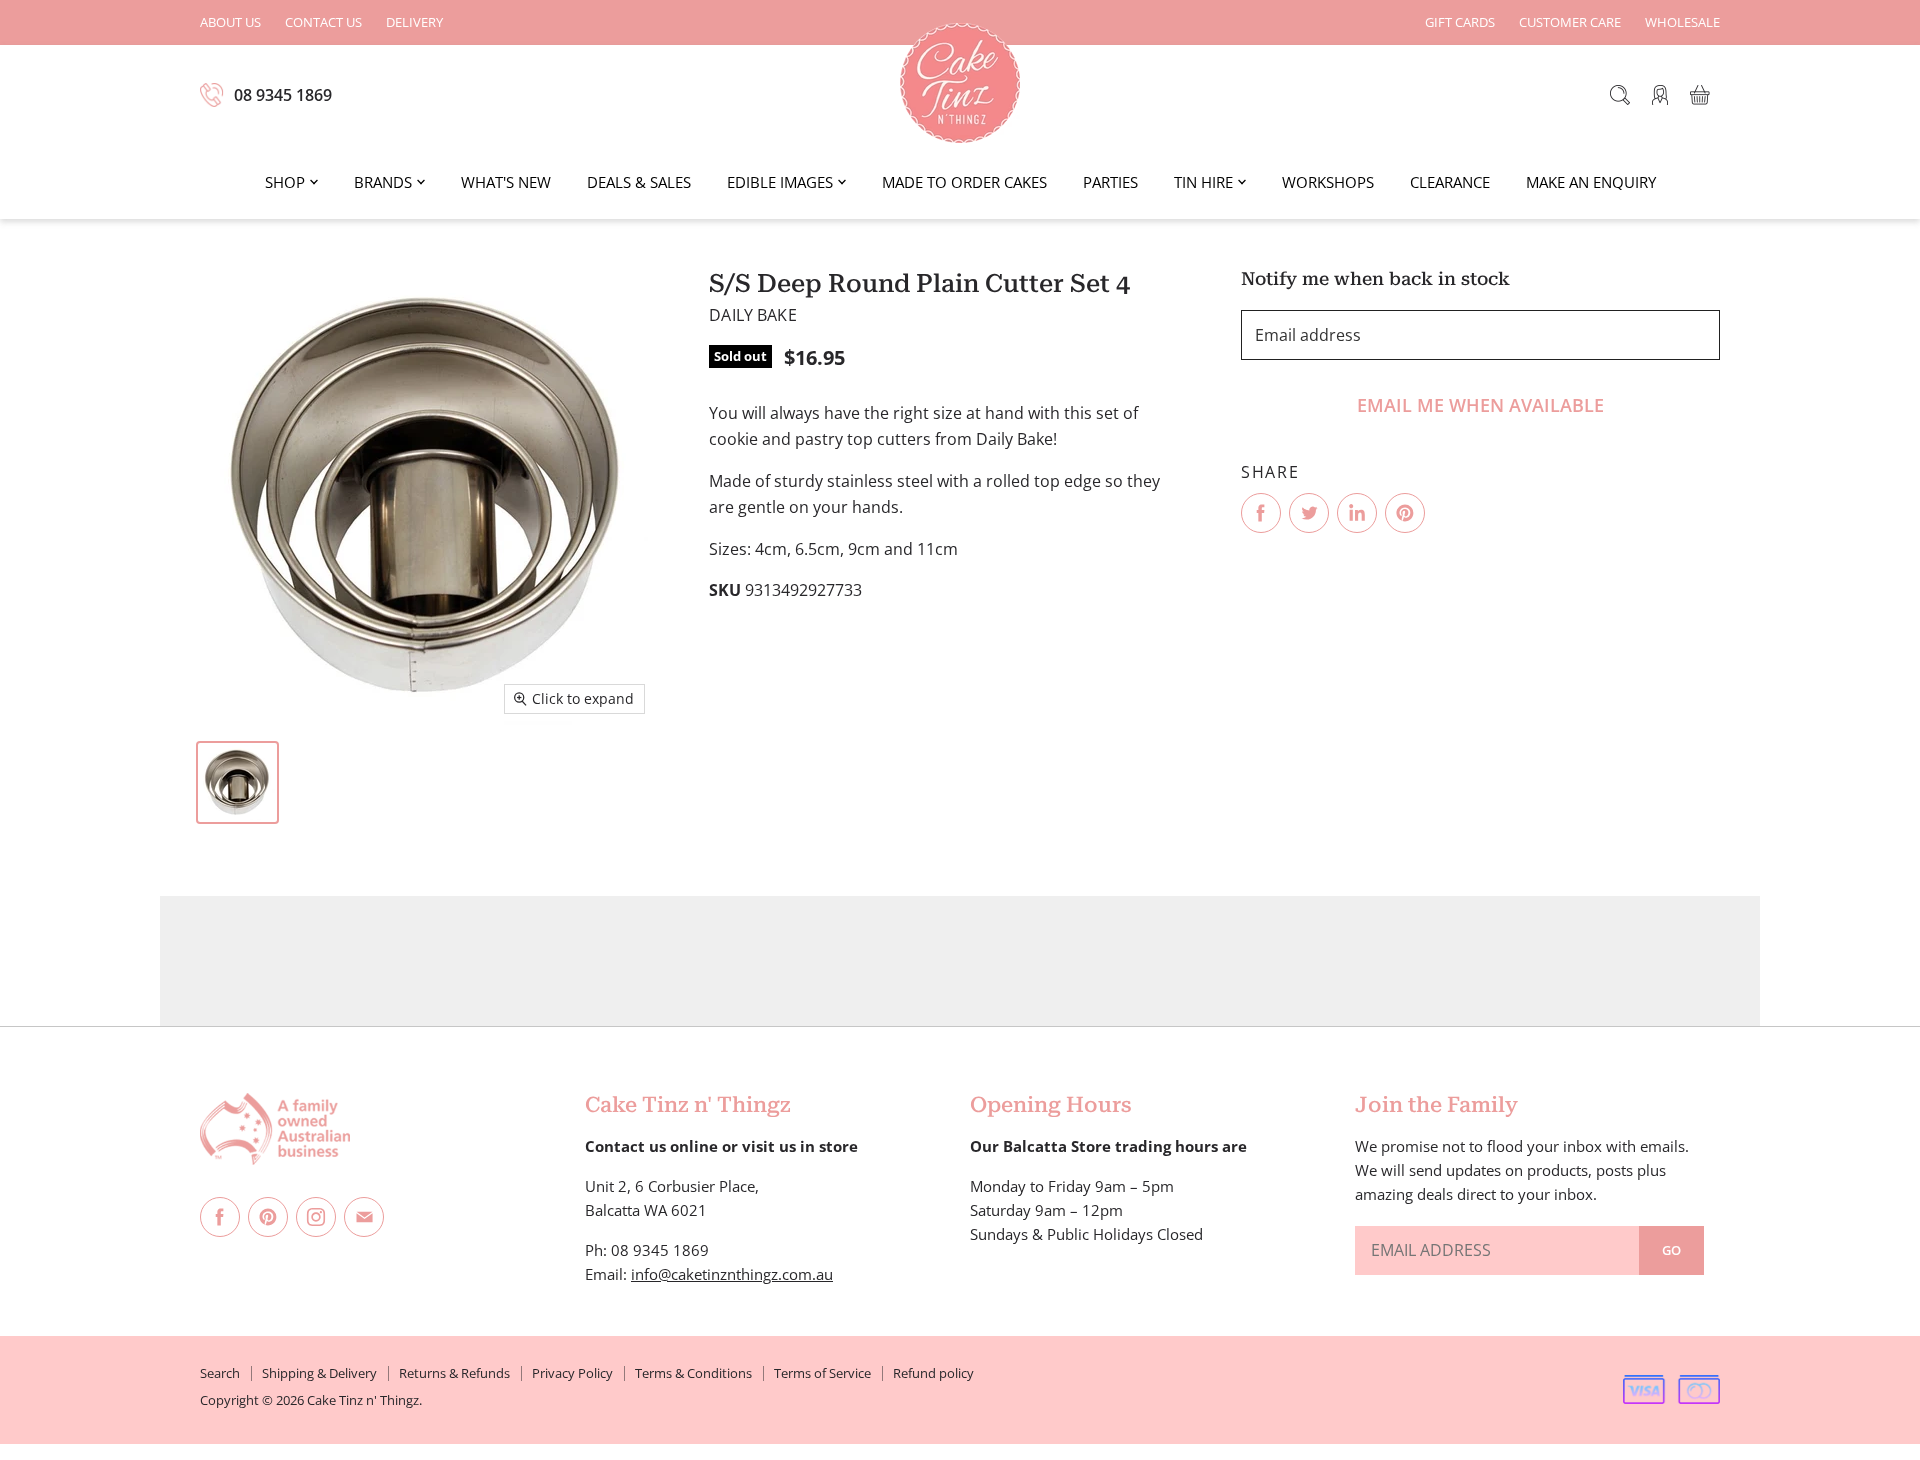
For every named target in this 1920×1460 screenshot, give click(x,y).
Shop (285, 182)
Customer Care (1570, 22)
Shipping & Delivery (319, 1373)
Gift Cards (1460, 22)
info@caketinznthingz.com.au (732, 1274)
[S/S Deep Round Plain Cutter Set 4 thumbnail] (237, 782)
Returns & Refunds (454, 1373)
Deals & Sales (639, 182)
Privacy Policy (572, 1373)
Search (220, 1373)
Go (1671, 1250)
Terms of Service (822, 1373)
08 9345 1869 (283, 95)
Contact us (323, 22)
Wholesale (1682, 22)
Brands (383, 182)
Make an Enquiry (1591, 182)
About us (230, 22)
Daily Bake (753, 315)
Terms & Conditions (693, 1373)
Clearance (1450, 182)
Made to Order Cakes (964, 182)
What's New (506, 182)
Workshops (1328, 182)
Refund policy (933, 1373)
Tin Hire (1203, 182)
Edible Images (780, 182)
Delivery (414, 22)
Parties (1110, 182)
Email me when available (1480, 405)
